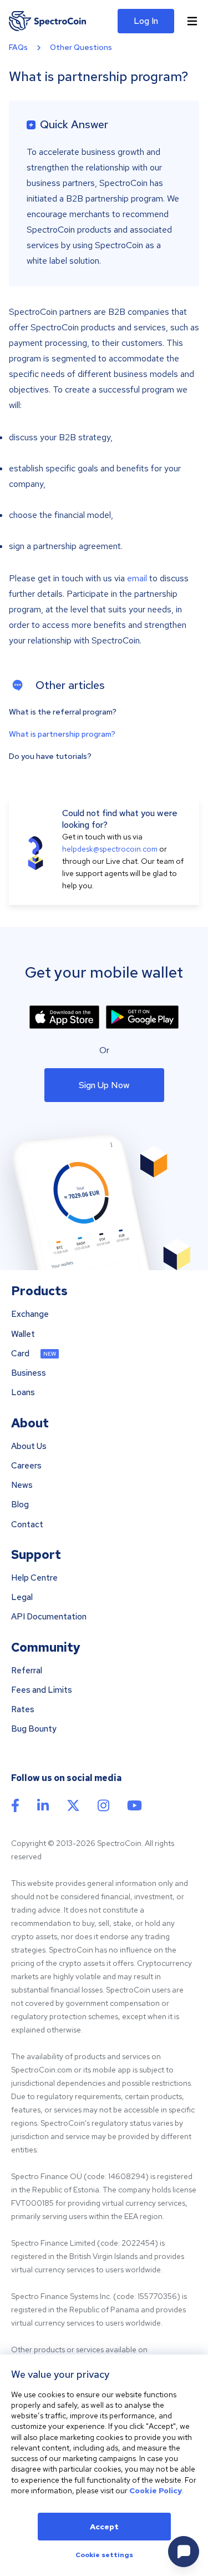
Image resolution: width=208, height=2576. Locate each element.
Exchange (30, 1314)
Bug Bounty (34, 1729)
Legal (22, 1598)
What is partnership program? (62, 734)
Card (20, 1354)
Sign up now (104, 1085)
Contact (27, 1525)
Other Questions (81, 47)
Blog (20, 1505)
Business (29, 1373)
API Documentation (49, 1617)
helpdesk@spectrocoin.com (110, 849)
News (22, 1485)
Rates (23, 1710)
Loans (23, 1393)
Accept (104, 2527)
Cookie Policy (156, 2491)
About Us (29, 1447)
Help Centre (34, 1578)
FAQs (18, 47)
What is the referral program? (63, 712)
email (137, 578)
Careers (26, 1466)
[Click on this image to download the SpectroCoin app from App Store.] (64, 1017)
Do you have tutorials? (50, 756)
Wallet (23, 1334)
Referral (27, 1671)
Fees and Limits (42, 1690)
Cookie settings (104, 2555)
